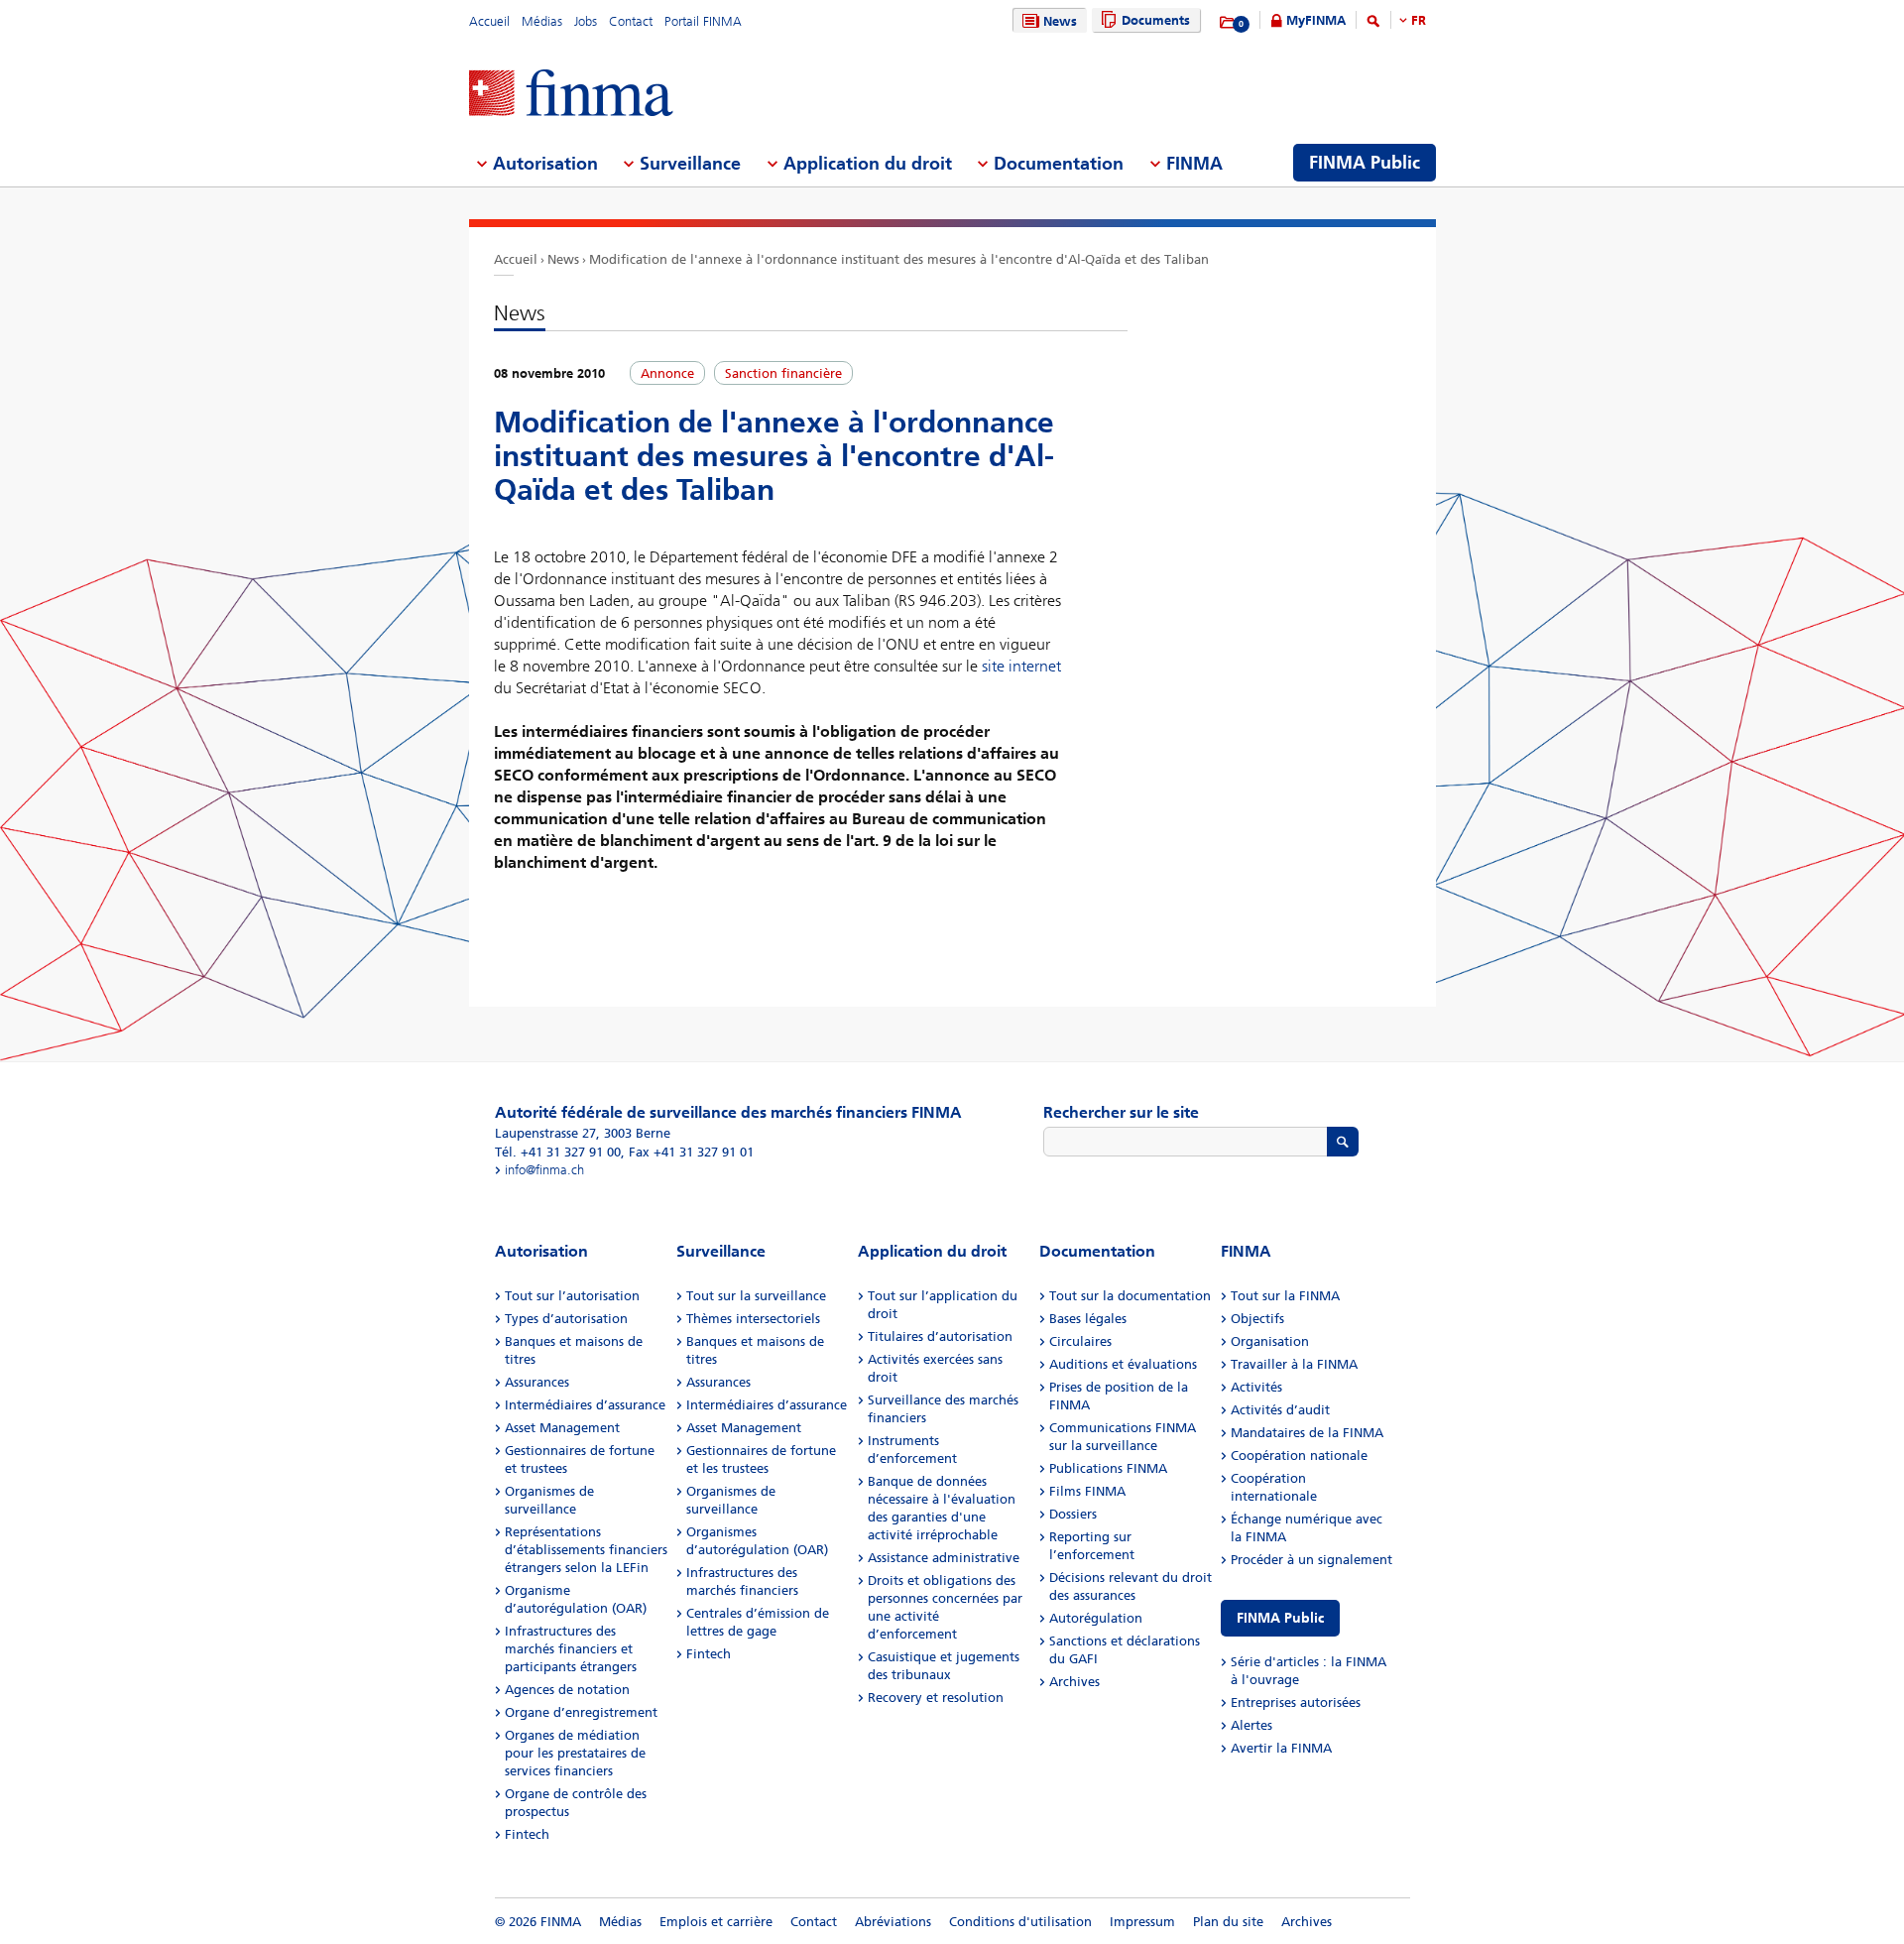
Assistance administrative (944, 1558)
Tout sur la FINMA (1285, 1296)
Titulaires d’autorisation (940, 1336)
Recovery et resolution (936, 1698)
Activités (1256, 1387)
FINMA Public (1280, 1618)
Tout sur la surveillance (756, 1296)
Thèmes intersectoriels (753, 1319)
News (1060, 21)
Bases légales (1088, 1319)
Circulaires (1080, 1341)
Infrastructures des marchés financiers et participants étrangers (571, 1649)
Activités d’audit (1280, 1410)
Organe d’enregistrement (581, 1712)
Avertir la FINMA (1281, 1748)
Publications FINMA (1108, 1468)
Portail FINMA (703, 21)
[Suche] (1373, 24)
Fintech (527, 1834)
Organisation (1270, 1341)
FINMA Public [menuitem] (1365, 163)
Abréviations (893, 1922)
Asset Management (562, 1428)
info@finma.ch (544, 1170)
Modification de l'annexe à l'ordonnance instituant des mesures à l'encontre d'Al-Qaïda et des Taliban (899, 259)
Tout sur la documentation (1130, 1296)
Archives (1074, 1682)
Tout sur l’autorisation (572, 1296)
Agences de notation (567, 1690)
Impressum (1142, 1922)
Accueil (489, 21)
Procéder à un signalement (1311, 1560)
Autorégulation (1096, 1618)
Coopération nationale (1299, 1456)
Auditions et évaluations (1123, 1364)
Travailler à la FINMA (1294, 1364)
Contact (631, 21)
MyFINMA (1316, 20)
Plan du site (1228, 1922)
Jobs (586, 21)
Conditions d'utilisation (1020, 1922)
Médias (542, 21)
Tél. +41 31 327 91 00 (558, 1152)
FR (1419, 20)
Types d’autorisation (566, 1319)
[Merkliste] (1228, 23)
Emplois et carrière (716, 1922)
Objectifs (1257, 1319)
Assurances (537, 1382)
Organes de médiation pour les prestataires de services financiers (575, 1753)
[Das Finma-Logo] (571, 95)
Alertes (1251, 1725)
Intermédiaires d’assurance (585, 1405)
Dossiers (1073, 1514)
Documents (1156, 20)
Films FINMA (1087, 1491)
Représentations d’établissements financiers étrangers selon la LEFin (586, 1550)
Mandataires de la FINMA (1307, 1433)
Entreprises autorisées (1296, 1702)
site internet (1021, 666)
